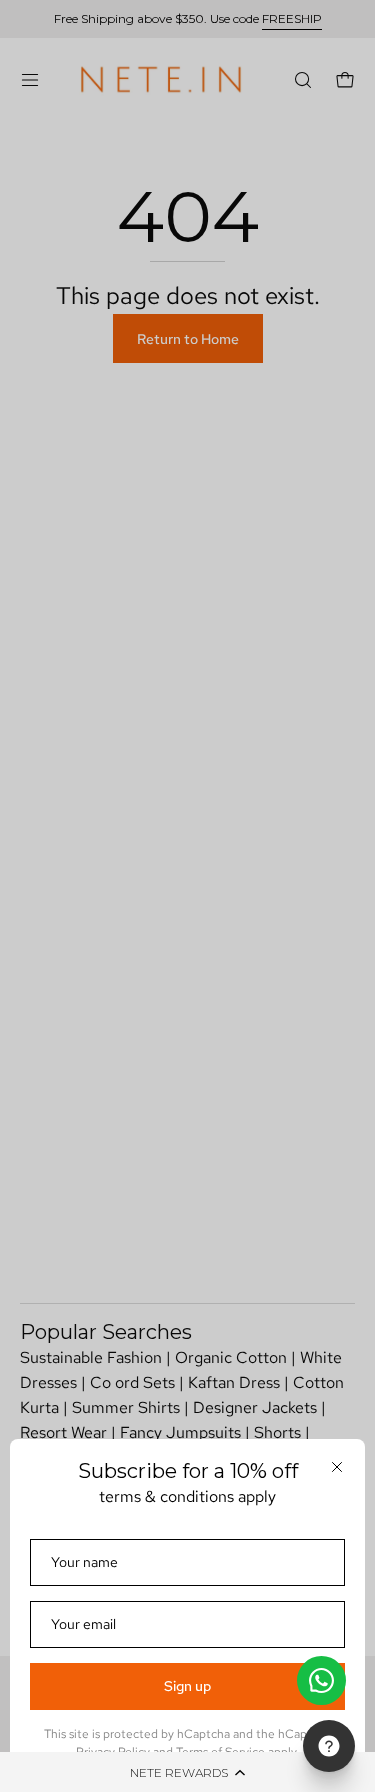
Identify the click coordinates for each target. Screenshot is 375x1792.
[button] (187, 1772)
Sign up (187, 1686)
